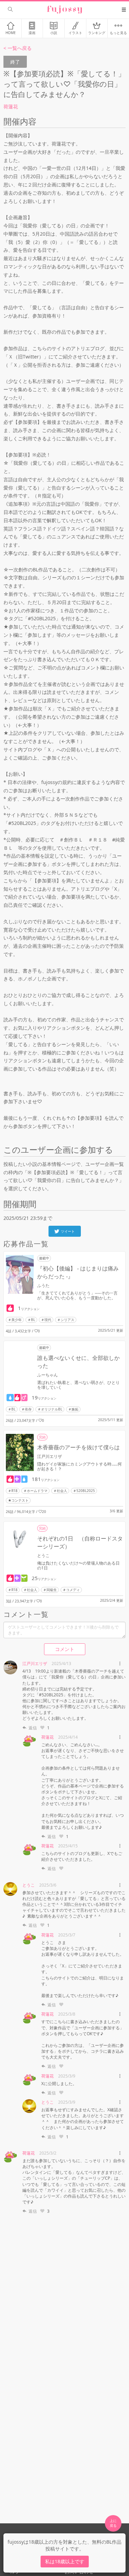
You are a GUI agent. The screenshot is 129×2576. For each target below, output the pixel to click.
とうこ (43, 1555)
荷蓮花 (11, 106)
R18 (14, 1491)
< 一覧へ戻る (18, 48)
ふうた (43, 1285)
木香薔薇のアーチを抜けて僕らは (78, 1447)
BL (33, 1320)
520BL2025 (86, 1491)
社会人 (62, 1491)
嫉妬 (75, 1409)
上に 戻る (113, 2523)
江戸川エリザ (50, 1456)
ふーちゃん (47, 1375)
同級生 (52, 1590)
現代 (48, 1320)
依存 (28, 1409)
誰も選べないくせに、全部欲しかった (78, 1362)
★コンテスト (18, 1500)
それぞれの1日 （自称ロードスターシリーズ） (80, 1542)
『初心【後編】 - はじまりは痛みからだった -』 (78, 1272)
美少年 (17, 1320)
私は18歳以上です (65, 2561)
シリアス (67, 1320)
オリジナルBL (52, 1409)
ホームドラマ (37, 1491)
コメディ (73, 1590)
